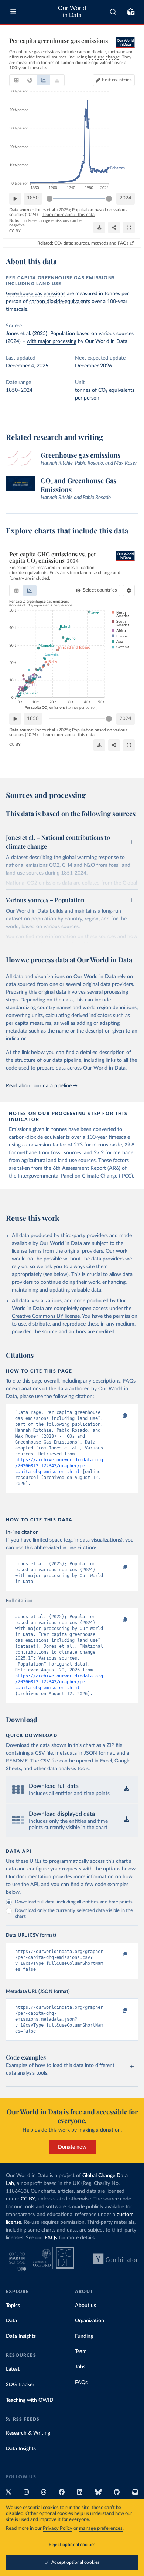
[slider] (49, 199)
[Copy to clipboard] (117, 1416)
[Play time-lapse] (15, 199)
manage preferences (101, 2528)
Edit (117, 80)
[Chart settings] (129, 590)
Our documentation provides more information (60, 1877)
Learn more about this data (68, 215)
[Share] (114, 228)
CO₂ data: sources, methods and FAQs (91, 243)
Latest (13, 2369)
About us (85, 2306)
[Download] (99, 228)
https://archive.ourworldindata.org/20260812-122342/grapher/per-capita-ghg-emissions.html (59, 1466)
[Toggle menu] (13, 12)
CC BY (15, 231)
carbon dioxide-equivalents (60, 302)
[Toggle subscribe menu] (131, 12)
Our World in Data (72, 12)
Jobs (80, 2367)
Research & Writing (28, 2433)
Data (11, 2321)
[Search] (113, 12)
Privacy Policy (58, 2528)
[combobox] (113, 12)
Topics (13, 2306)
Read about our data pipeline (39, 1086)
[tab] (16, 80)
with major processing (52, 341)
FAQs (51, 2238)
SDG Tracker (20, 2385)
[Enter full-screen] (129, 228)
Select (100, 590)
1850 (33, 198)
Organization (90, 2321)
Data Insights (21, 2336)
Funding (84, 2336)
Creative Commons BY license (46, 1316)
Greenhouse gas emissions (36, 294)
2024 (126, 198)
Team (81, 2351)
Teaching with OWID (30, 2400)
